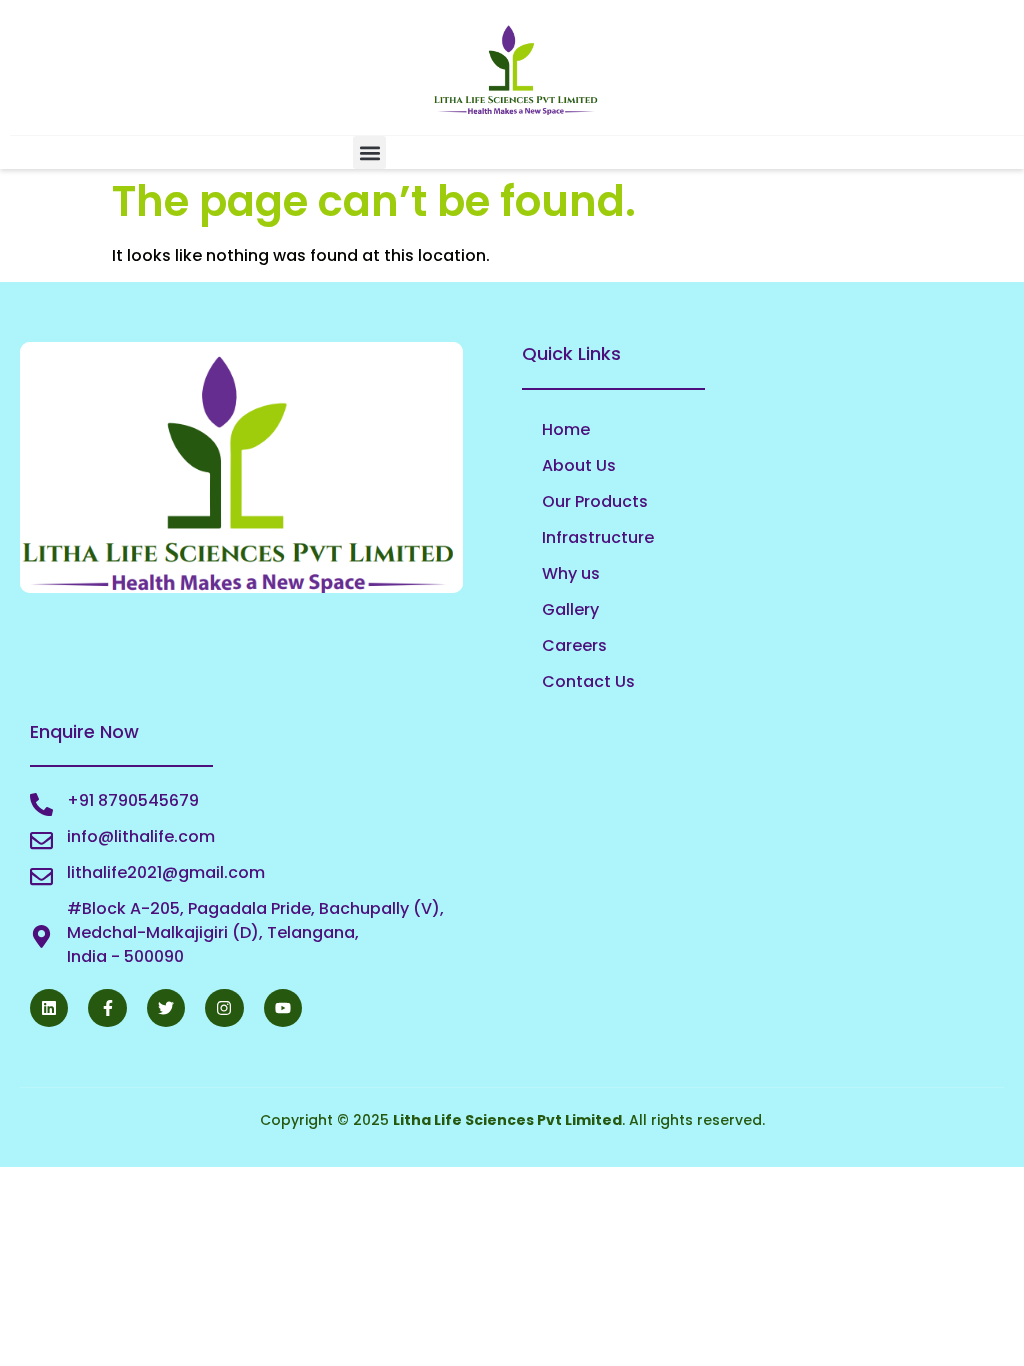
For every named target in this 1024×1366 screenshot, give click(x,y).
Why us (571, 573)
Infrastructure (598, 537)
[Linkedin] (49, 1008)
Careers (574, 645)
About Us (579, 465)
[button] (369, 152)
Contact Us (588, 681)
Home (566, 429)
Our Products (595, 501)
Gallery (570, 609)
